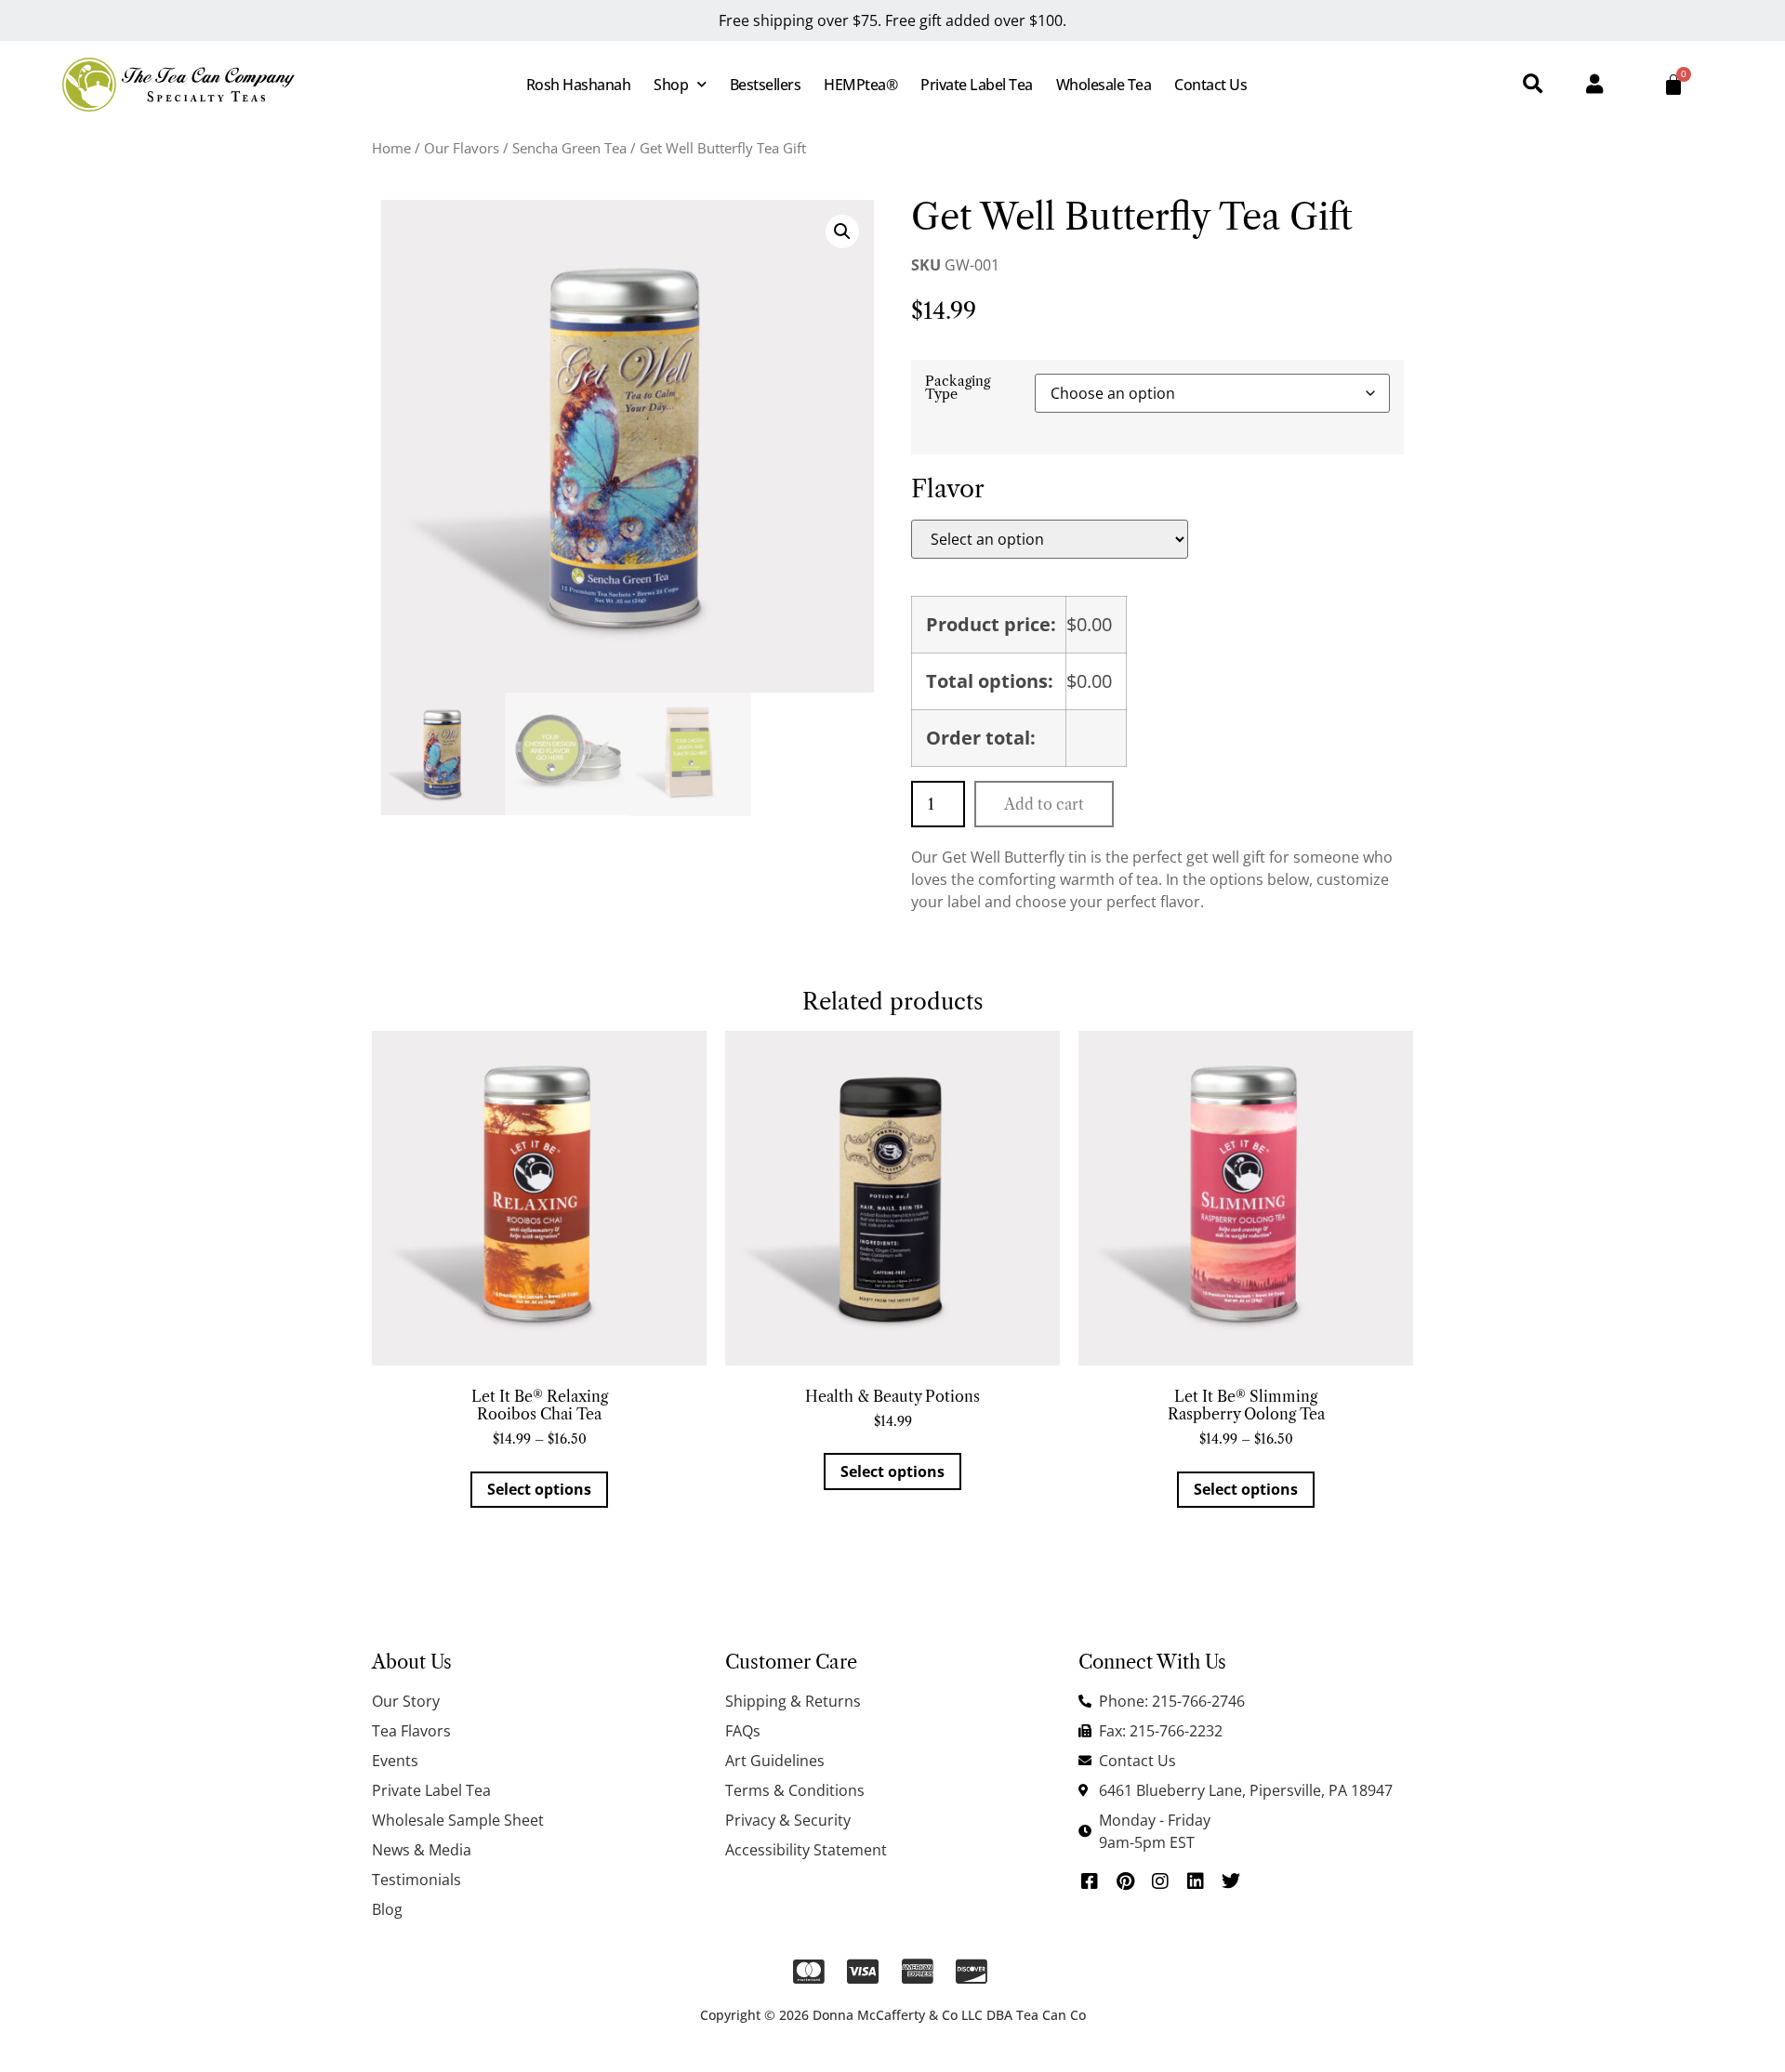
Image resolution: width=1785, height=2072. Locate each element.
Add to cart (1044, 804)
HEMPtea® (860, 85)
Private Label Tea (977, 85)
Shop (671, 85)
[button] (1533, 85)
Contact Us (1210, 85)
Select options (539, 1489)
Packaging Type (958, 388)
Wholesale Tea (1104, 85)
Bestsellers (766, 85)
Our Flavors (462, 148)
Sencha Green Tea (569, 148)
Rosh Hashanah (579, 85)
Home (391, 148)
